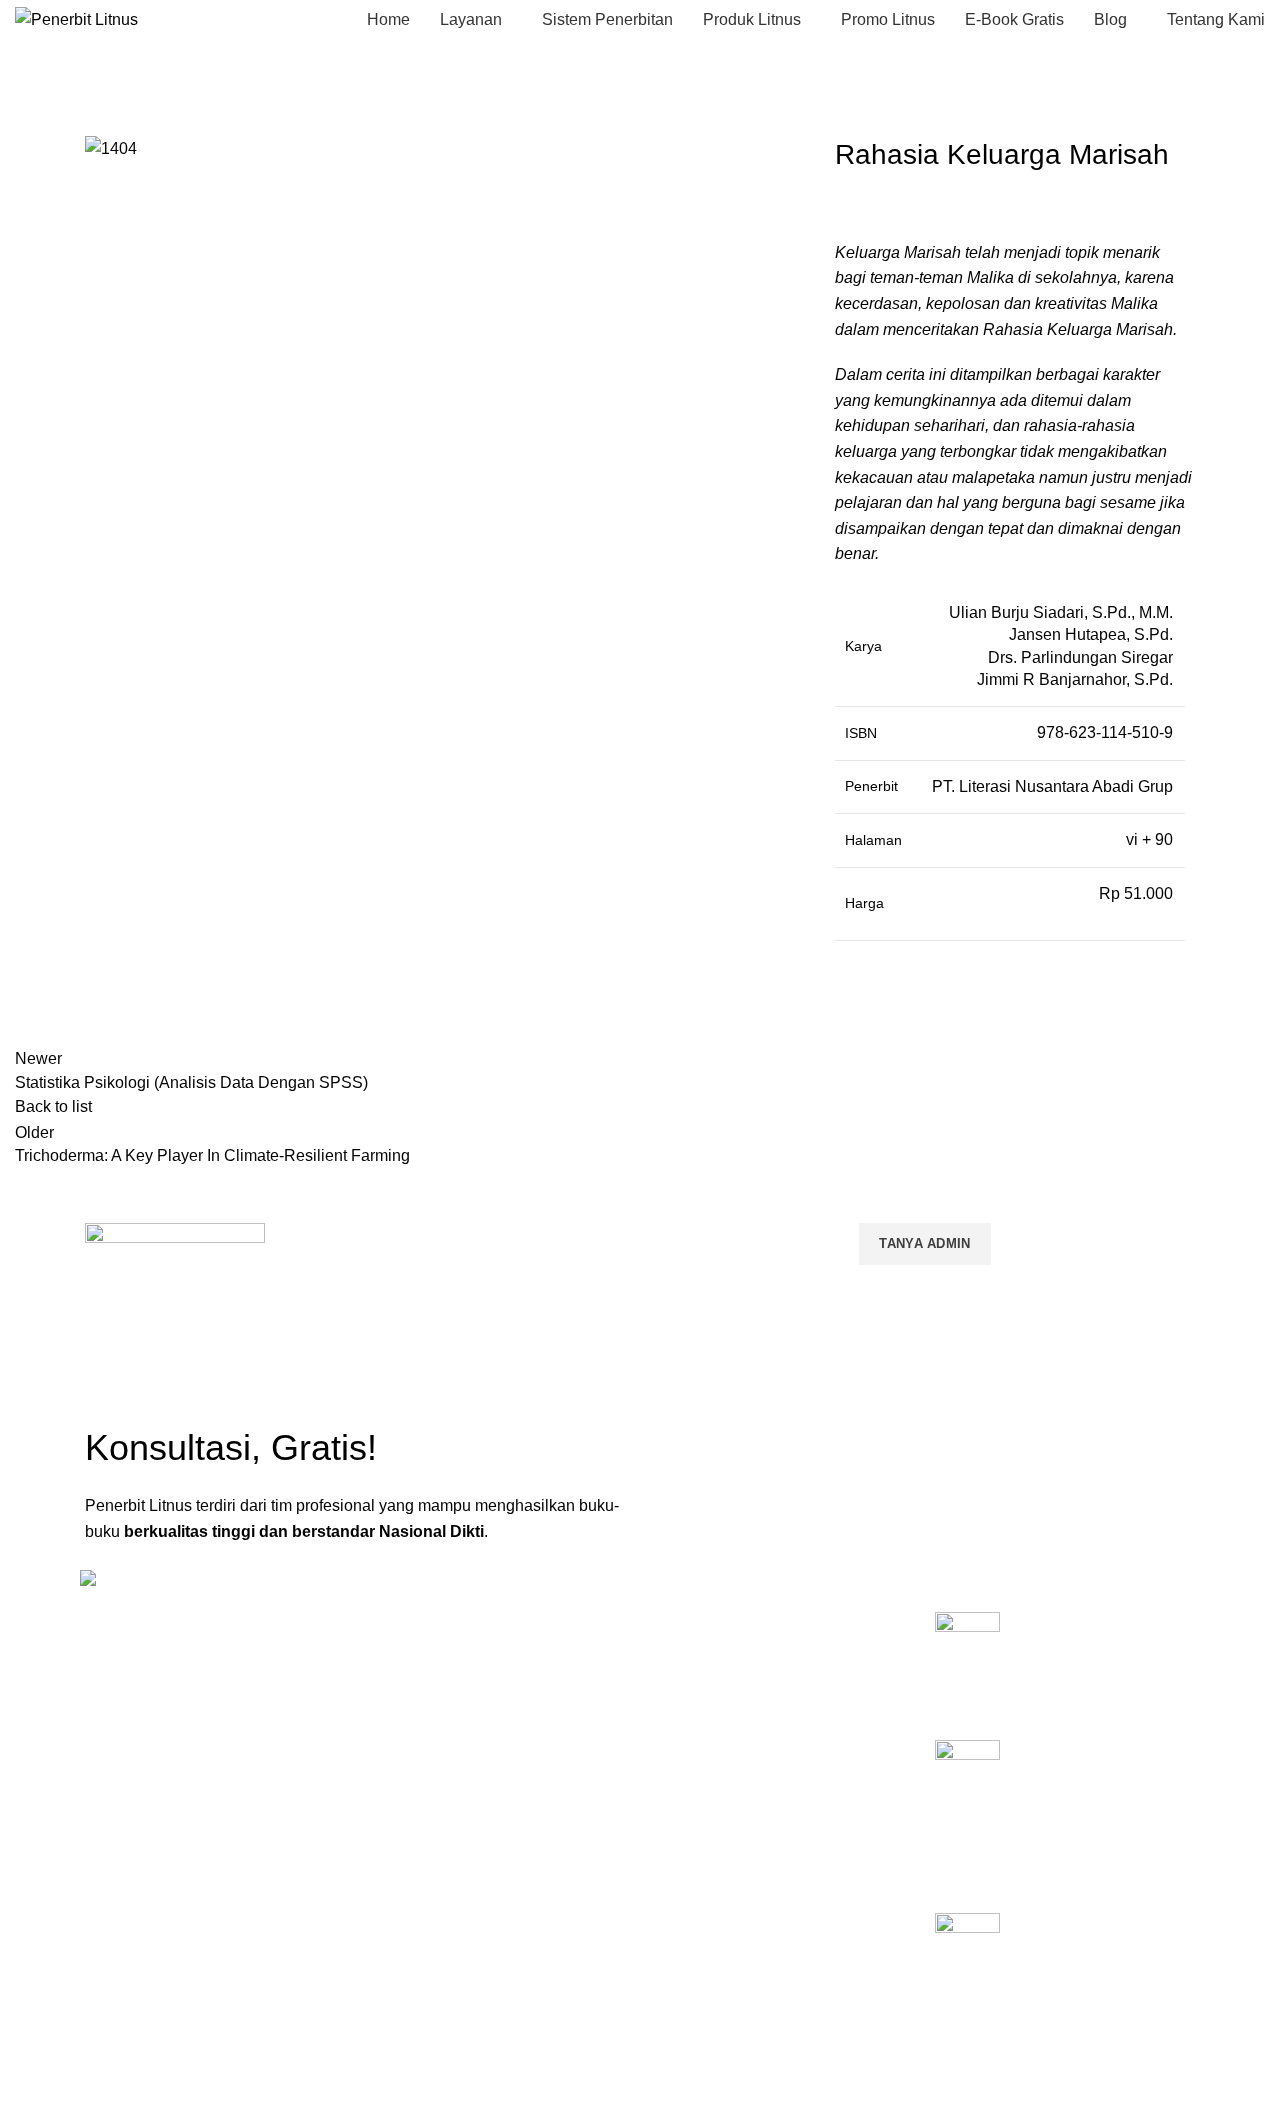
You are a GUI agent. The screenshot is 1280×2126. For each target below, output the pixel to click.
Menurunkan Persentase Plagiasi (754, 1803)
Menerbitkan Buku (707, 1632)
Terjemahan (687, 1871)
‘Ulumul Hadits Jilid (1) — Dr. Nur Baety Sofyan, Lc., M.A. (1106, 1946)
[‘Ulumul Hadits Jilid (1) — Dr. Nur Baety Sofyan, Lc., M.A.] (967, 1962)
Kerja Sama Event (707, 1769)
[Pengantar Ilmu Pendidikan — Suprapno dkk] (967, 1661)
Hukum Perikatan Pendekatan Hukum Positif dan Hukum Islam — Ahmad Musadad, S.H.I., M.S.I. (1101, 1795)
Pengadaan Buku (704, 1734)
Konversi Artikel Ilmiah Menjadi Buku (764, 1666)
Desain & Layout (702, 1837)
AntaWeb (495, 2043)
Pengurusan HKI (702, 1700)
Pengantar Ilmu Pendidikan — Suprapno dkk (1102, 1645)
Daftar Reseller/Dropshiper (734, 1905)
